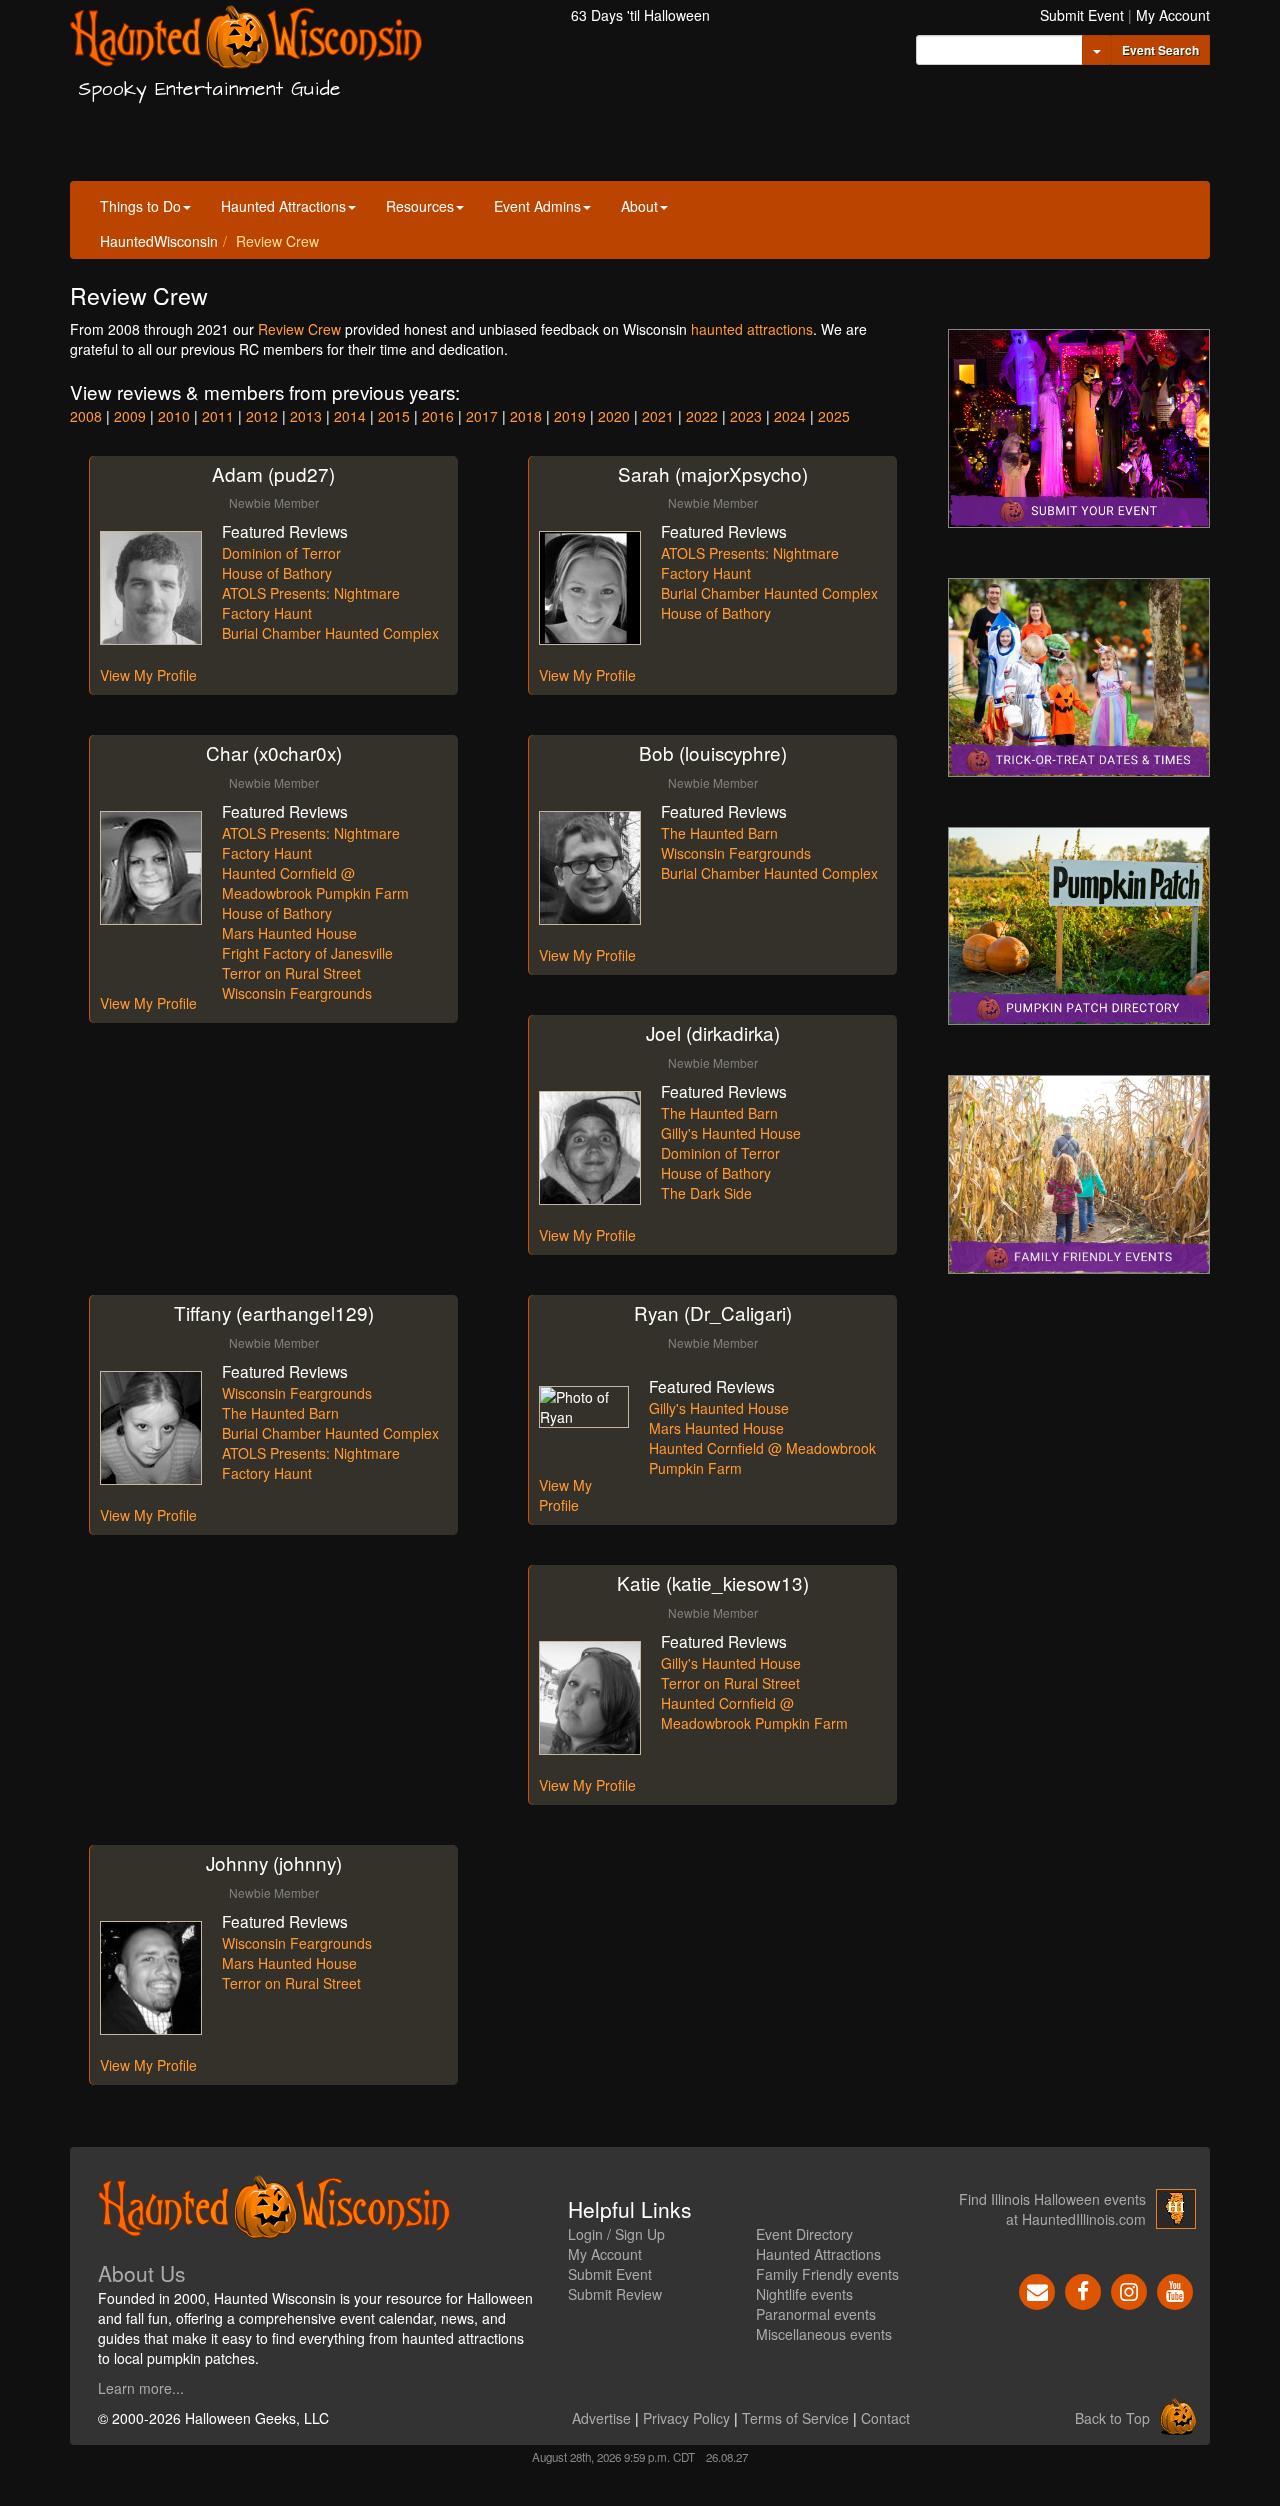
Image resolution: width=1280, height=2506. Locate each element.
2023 (746, 416)
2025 (834, 416)
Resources (420, 206)
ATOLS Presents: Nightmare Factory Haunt (311, 603)
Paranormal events (816, 2314)
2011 (218, 416)
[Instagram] (1129, 2290)
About (639, 206)
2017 (482, 416)
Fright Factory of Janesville (307, 953)
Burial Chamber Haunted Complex (330, 633)
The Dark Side (706, 1193)
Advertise (601, 2418)
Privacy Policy (686, 2418)
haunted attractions (752, 329)
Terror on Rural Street (291, 973)
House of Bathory (277, 573)
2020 (614, 416)
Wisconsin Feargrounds (297, 993)
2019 (570, 416)
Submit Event (1082, 15)
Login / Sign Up (616, 2234)
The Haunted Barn (719, 833)
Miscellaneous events (824, 2334)
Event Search (1160, 50)
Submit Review (615, 2294)
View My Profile (148, 675)
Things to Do (140, 206)
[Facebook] (1083, 2290)
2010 (174, 416)
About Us (142, 2273)
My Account (1173, 15)
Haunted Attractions (283, 206)
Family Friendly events (827, 2274)
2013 (306, 416)
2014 (350, 416)
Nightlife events (804, 2294)
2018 (526, 416)
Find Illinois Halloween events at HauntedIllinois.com (1052, 2209)
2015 (394, 416)
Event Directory (804, 2234)
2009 (130, 416)
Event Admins (537, 206)
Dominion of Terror (281, 553)
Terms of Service (795, 2418)
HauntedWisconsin (159, 241)
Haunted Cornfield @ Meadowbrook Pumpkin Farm (315, 883)
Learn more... (141, 2388)
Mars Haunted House (289, 933)
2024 (790, 416)
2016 (438, 416)
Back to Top (1112, 2418)
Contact (885, 2418)
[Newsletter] (1037, 2290)
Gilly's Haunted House (731, 1133)
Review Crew (299, 329)
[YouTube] (1175, 2290)
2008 (86, 416)
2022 (702, 416)
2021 (658, 416)
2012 (262, 416)
